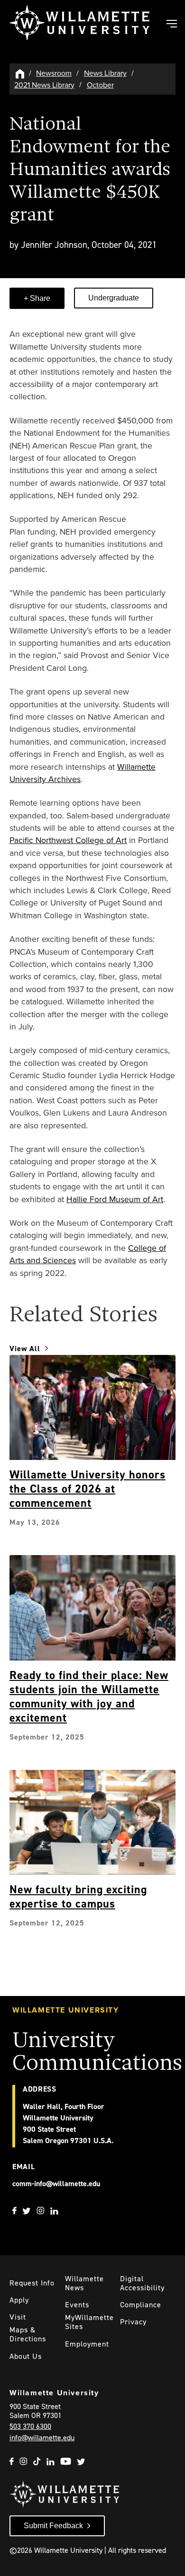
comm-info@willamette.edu (56, 2184)
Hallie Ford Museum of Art (115, 1199)
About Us (26, 2356)
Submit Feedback (53, 2526)
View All (25, 1349)
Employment (87, 2344)
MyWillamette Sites (89, 2322)
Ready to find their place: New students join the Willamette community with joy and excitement (89, 1697)
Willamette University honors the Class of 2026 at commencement (88, 1489)
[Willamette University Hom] (20, 73)
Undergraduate (114, 298)
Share (39, 298)
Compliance (141, 2305)
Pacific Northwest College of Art (68, 840)
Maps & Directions (28, 2334)
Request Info (32, 2283)
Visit (18, 2317)
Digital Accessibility (142, 2283)
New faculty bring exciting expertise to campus (78, 1897)
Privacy (133, 2322)
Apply (19, 2300)
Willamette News (84, 2283)
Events (77, 2305)
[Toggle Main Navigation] (171, 25)
